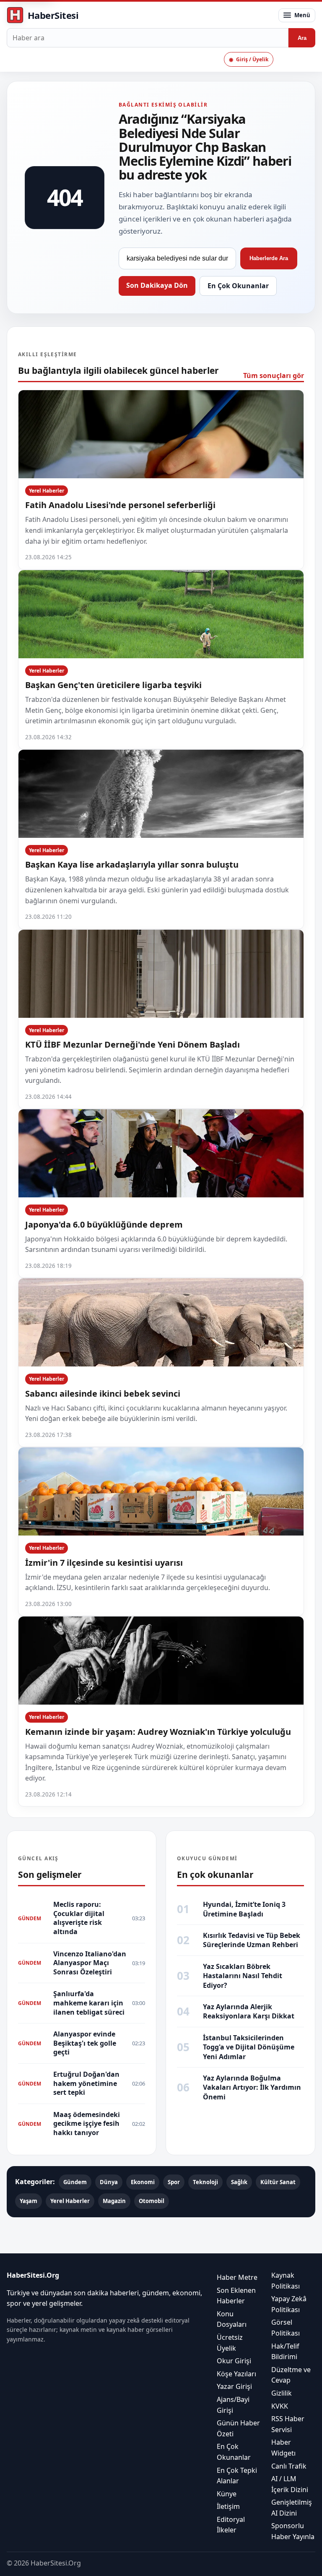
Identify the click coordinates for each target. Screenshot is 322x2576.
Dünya (109, 2182)
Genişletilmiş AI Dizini (292, 2508)
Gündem (75, 2182)
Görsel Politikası (286, 2328)
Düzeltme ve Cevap (291, 2375)
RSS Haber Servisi (288, 2424)
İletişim (228, 2506)
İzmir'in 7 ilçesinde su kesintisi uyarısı (104, 1563)
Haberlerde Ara (269, 258)
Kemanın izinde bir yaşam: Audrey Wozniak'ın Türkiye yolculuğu (158, 1732)
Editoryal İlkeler (231, 2525)
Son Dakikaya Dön (157, 285)
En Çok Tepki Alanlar (237, 2476)
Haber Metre (237, 2277)
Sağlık (239, 2182)
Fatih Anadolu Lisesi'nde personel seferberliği (120, 505)
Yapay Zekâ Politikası (289, 2304)
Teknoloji (205, 2182)
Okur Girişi (234, 2361)
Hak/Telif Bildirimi (285, 2352)
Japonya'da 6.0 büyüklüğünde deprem (104, 1224)
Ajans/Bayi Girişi (233, 2405)
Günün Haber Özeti (238, 2428)
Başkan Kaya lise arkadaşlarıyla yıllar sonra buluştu (132, 864)
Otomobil (152, 2201)
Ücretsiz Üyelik (230, 2343)
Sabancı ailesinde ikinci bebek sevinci (103, 1394)
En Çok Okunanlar (238, 286)
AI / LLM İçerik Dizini (290, 2484)
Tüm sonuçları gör (274, 375)
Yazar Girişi (234, 2386)
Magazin (114, 2201)
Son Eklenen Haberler (236, 2296)
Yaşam (29, 2201)
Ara (302, 38)
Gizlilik (282, 2393)
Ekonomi (143, 2182)
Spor (174, 2182)
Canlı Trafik (289, 2466)
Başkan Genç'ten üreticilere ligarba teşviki (113, 685)
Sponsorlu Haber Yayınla (293, 2532)
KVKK (280, 2406)
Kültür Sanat (278, 2182)
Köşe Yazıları (236, 2374)
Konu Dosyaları (232, 2319)
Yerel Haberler (47, 491)
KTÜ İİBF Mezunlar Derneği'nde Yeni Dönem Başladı (132, 1044)
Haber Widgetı (283, 2448)
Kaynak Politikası (286, 2281)
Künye (227, 2494)
